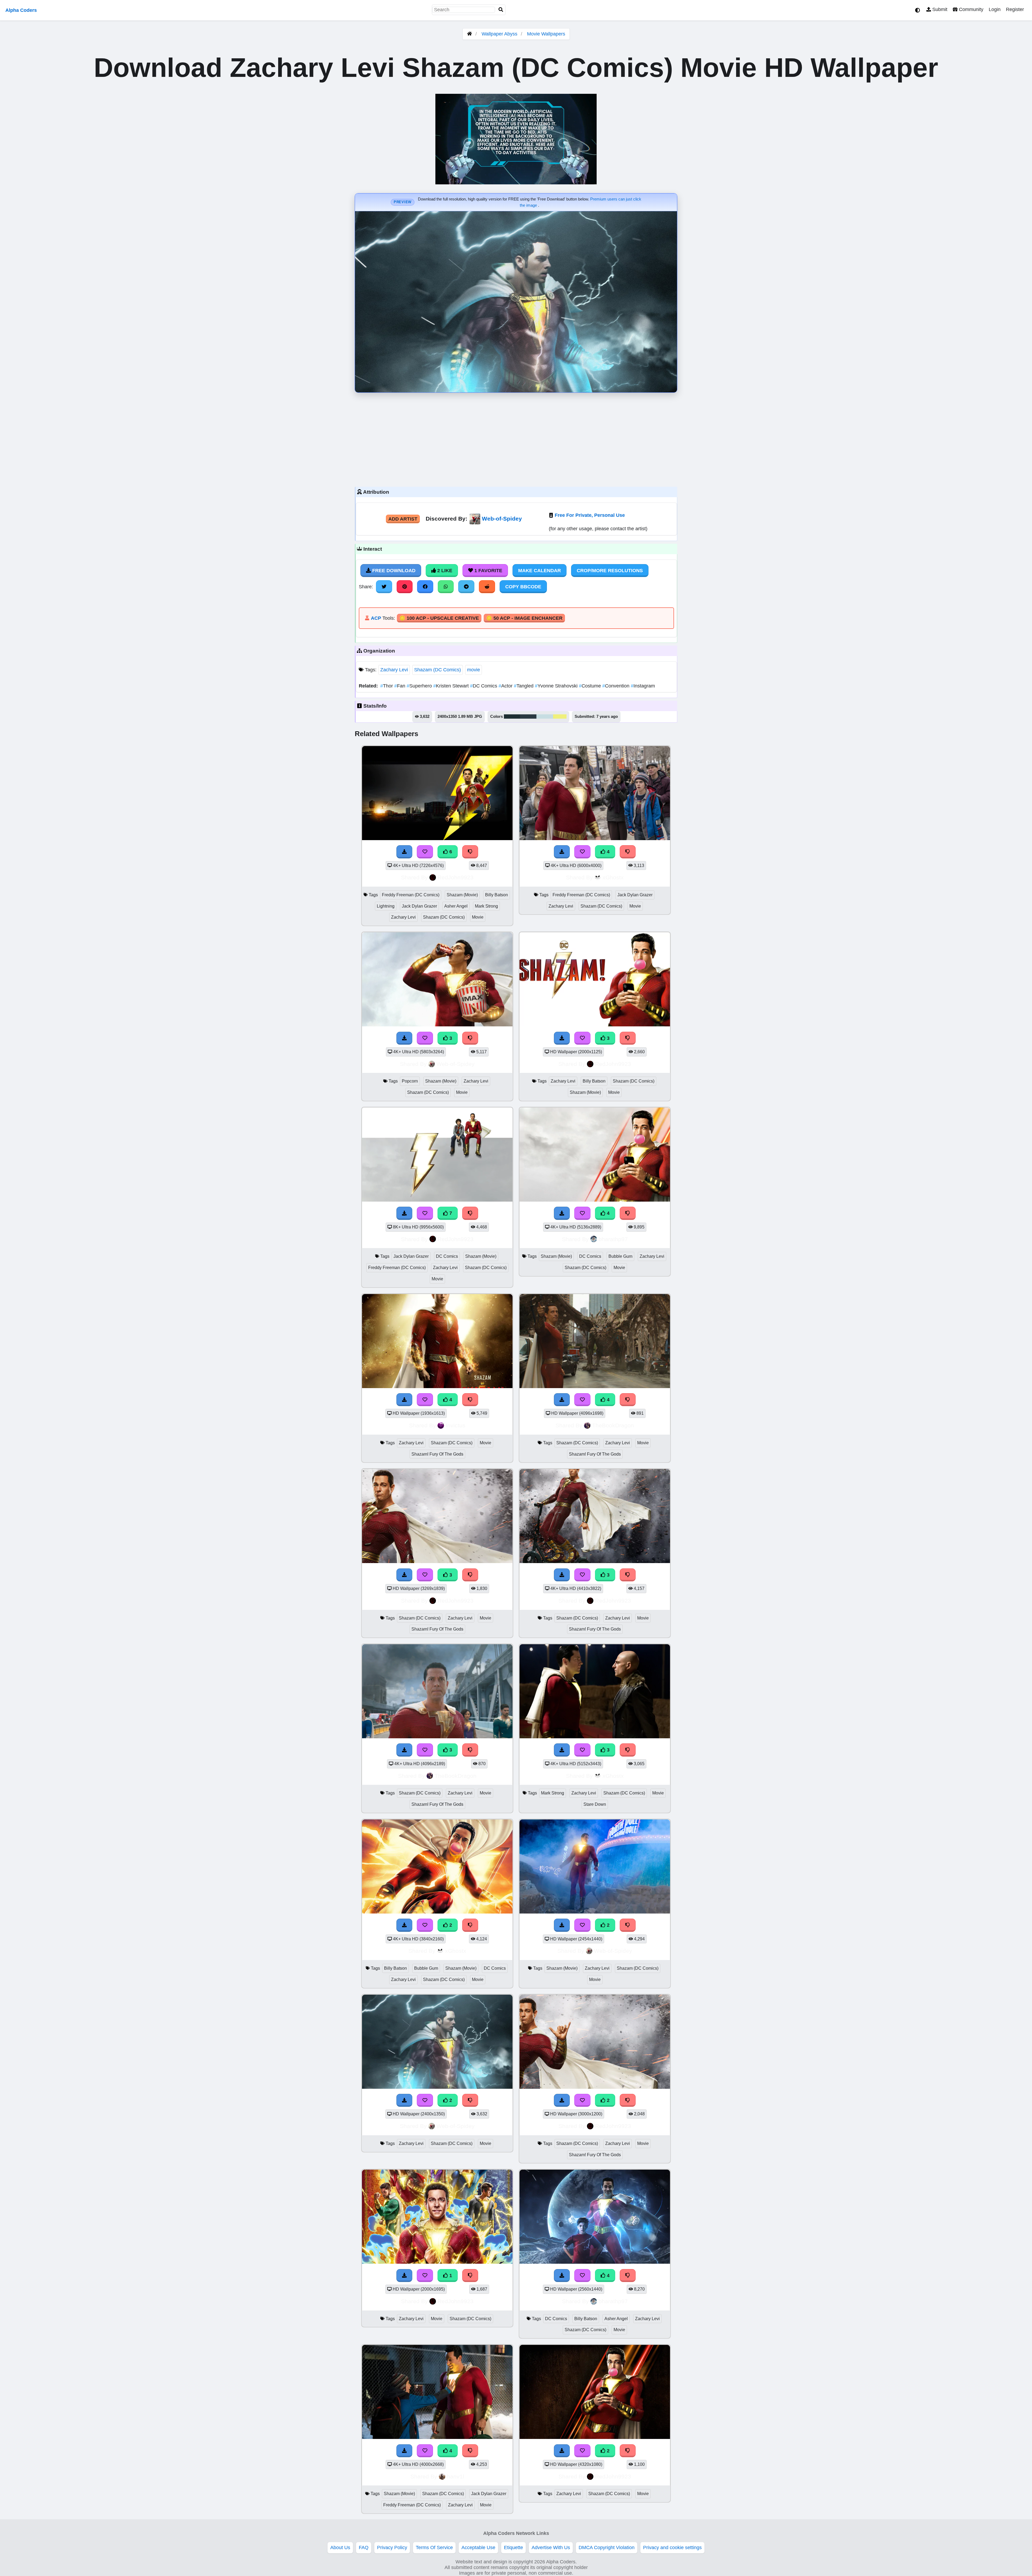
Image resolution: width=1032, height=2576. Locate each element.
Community (970, 9)
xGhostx (613, 877)
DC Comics (484, 686)
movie (474, 670)
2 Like (444, 571)
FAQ (364, 2548)
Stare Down (595, 1804)
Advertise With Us (551, 2548)
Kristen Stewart (452, 686)
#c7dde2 (545, 716)
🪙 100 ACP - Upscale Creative (439, 618)
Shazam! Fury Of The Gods (437, 1454)
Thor (387, 686)
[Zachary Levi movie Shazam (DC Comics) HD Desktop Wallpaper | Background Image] (437, 2262)
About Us (340, 2548)
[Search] (501, 10)
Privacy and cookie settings (672, 2548)
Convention (617, 686)
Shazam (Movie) (462, 895)
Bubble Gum (620, 1256)
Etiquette (513, 2548)
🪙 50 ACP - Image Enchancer (524, 618)
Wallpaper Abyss (499, 34)
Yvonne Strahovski (557, 686)
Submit (939, 9)
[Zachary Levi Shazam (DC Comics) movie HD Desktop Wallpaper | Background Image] (437, 2087)
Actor (506, 686)
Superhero (420, 686)
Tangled (524, 686)
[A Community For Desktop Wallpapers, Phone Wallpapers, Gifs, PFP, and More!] (470, 34)
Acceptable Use (478, 2548)
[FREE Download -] (404, 1925)
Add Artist (403, 519)
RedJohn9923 (456, 877)
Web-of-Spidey (502, 519)
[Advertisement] (516, 438)
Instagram (643, 686)
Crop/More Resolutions (610, 571)
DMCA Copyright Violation (607, 2548)
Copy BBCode (523, 587)
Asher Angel (456, 906)
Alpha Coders (21, 10)
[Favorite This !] (425, 1925)
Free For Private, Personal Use (590, 515)
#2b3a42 (528, 716)
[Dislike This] (470, 1925)
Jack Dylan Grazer (419, 906)
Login (995, 9)
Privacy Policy (392, 2548)
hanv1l (456, 2476)
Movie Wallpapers (546, 34)
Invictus (456, 1425)
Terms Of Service (434, 2548)
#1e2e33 (512, 716)
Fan (400, 686)
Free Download (393, 571)
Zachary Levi (394, 670)
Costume (591, 686)
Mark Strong (486, 906)
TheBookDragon (613, 1425)
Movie (478, 917)
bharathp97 (613, 1239)
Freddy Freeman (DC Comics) (411, 895)
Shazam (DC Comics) (438, 670)
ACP (376, 618)
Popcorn (410, 1081)
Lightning (386, 906)
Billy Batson (497, 895)
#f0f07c (560, 716)
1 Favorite (488, 571)
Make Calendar (540, 571)
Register (1015, 9)
